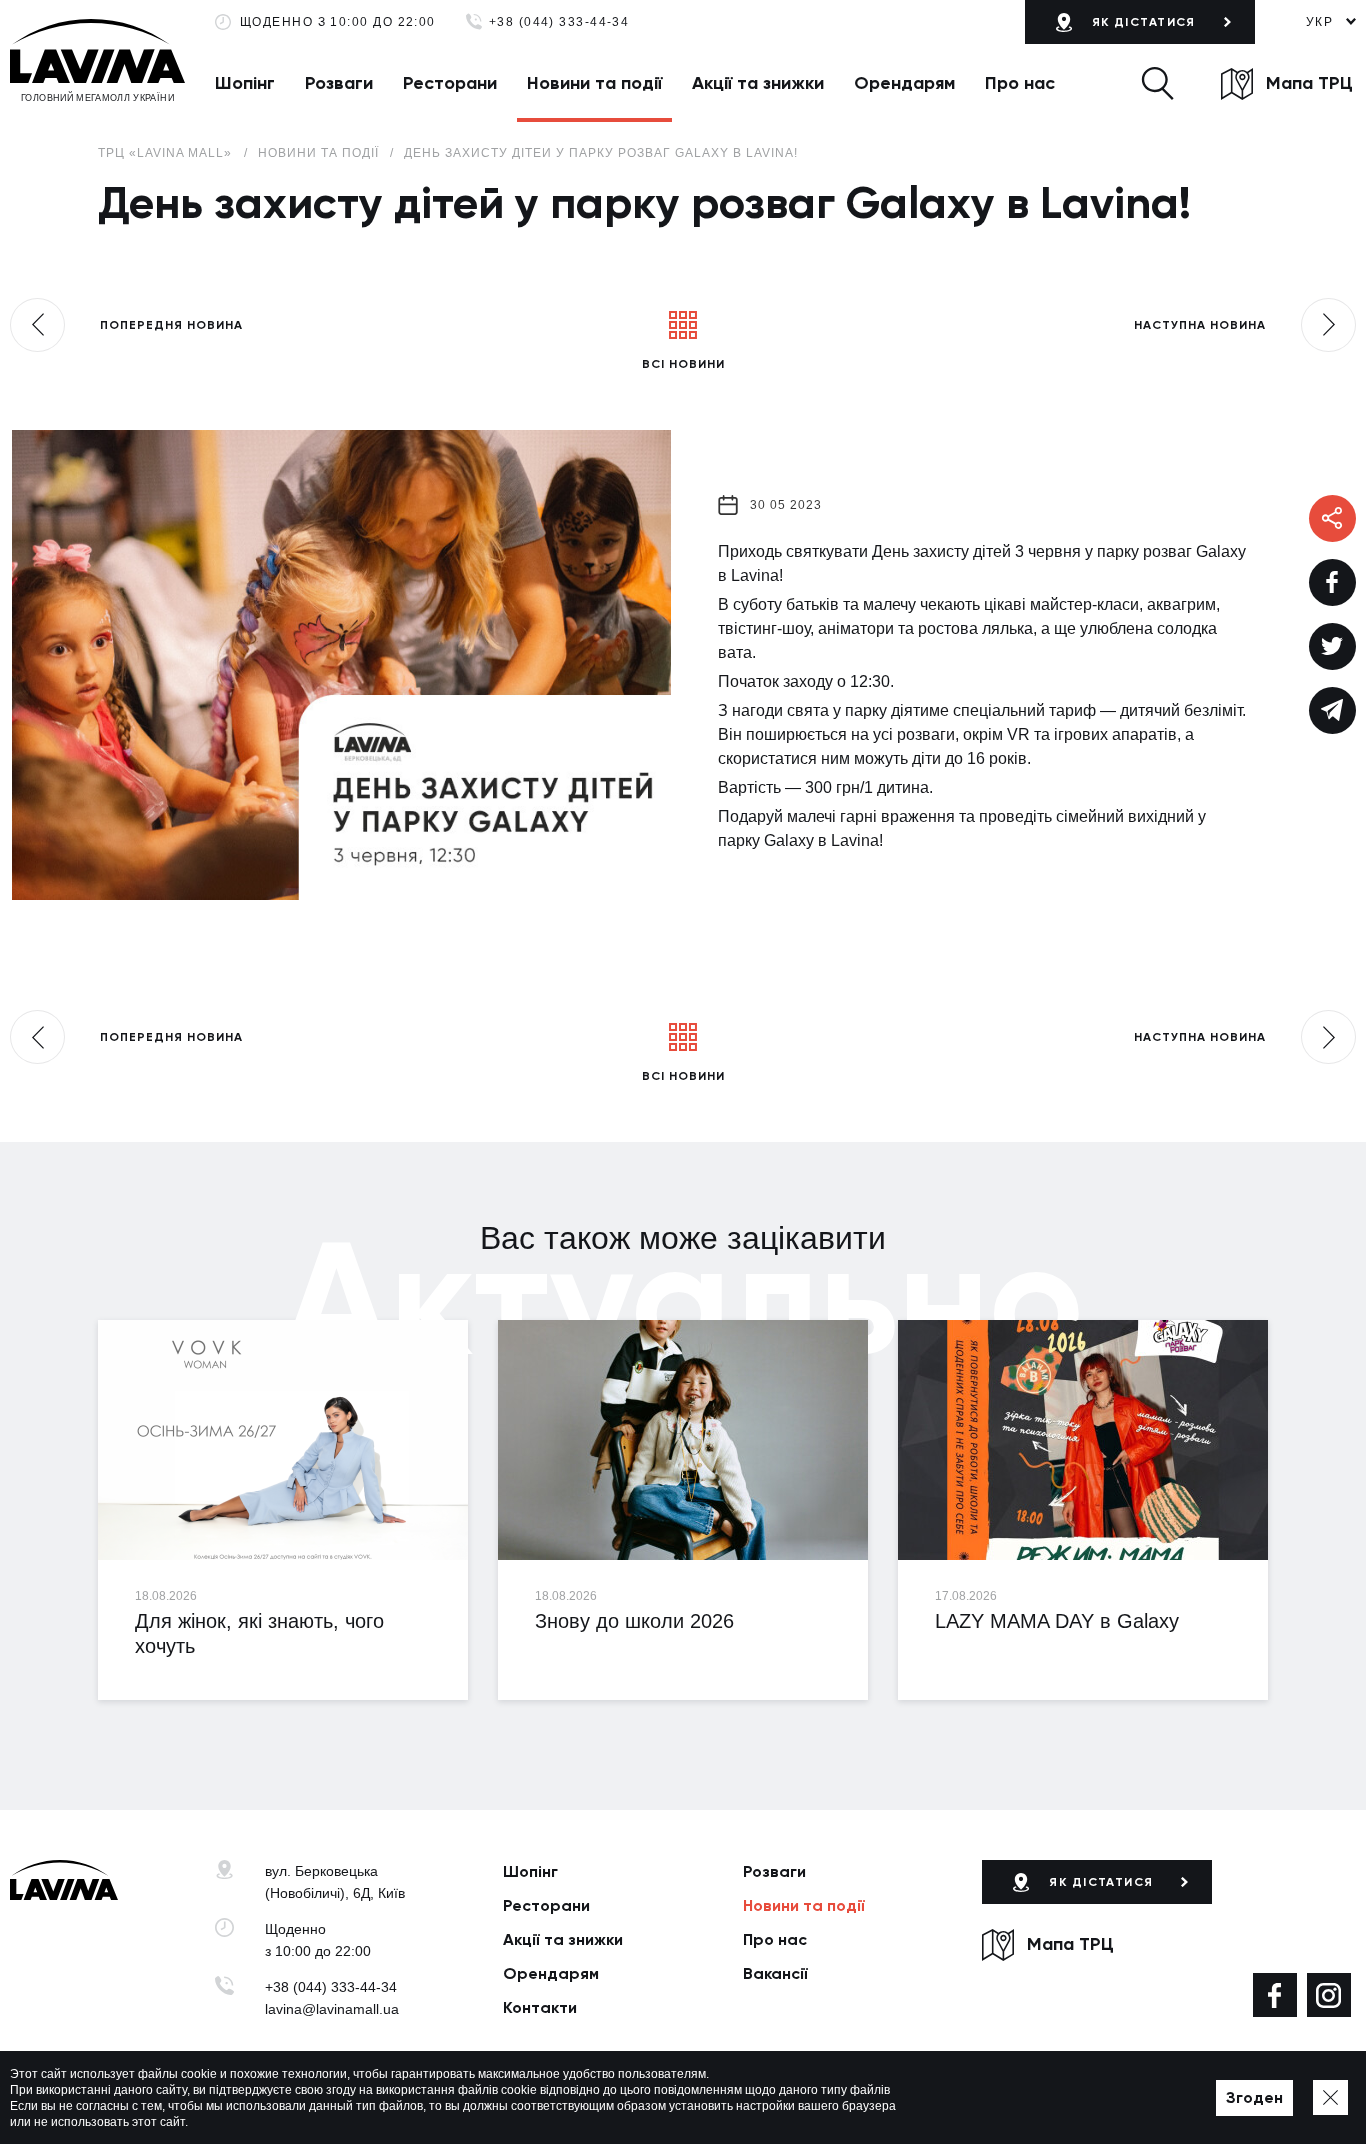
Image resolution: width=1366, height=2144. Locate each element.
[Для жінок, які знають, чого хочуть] (283, 1440)
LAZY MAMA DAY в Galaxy (1057, 1621)
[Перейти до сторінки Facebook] (1275, 1995)
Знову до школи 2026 (634, 1621)
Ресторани (450, 83)
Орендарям (904, 83)
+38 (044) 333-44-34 (559, 22)
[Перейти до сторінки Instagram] (1329, 1995)
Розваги (339, 83)
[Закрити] (1330, 2097)
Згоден (1254, 2097)
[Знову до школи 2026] (683, 1440)
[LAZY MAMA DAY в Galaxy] (1083, 1440)
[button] (1157, 83)
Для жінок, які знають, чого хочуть (259, 1633)
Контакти (540, 2007)
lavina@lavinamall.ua (332, 2009)
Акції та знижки (758, 83)
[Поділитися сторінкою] (1332, 582)
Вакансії (775, 1973)
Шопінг (245, 83)
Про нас (1020, 83)
